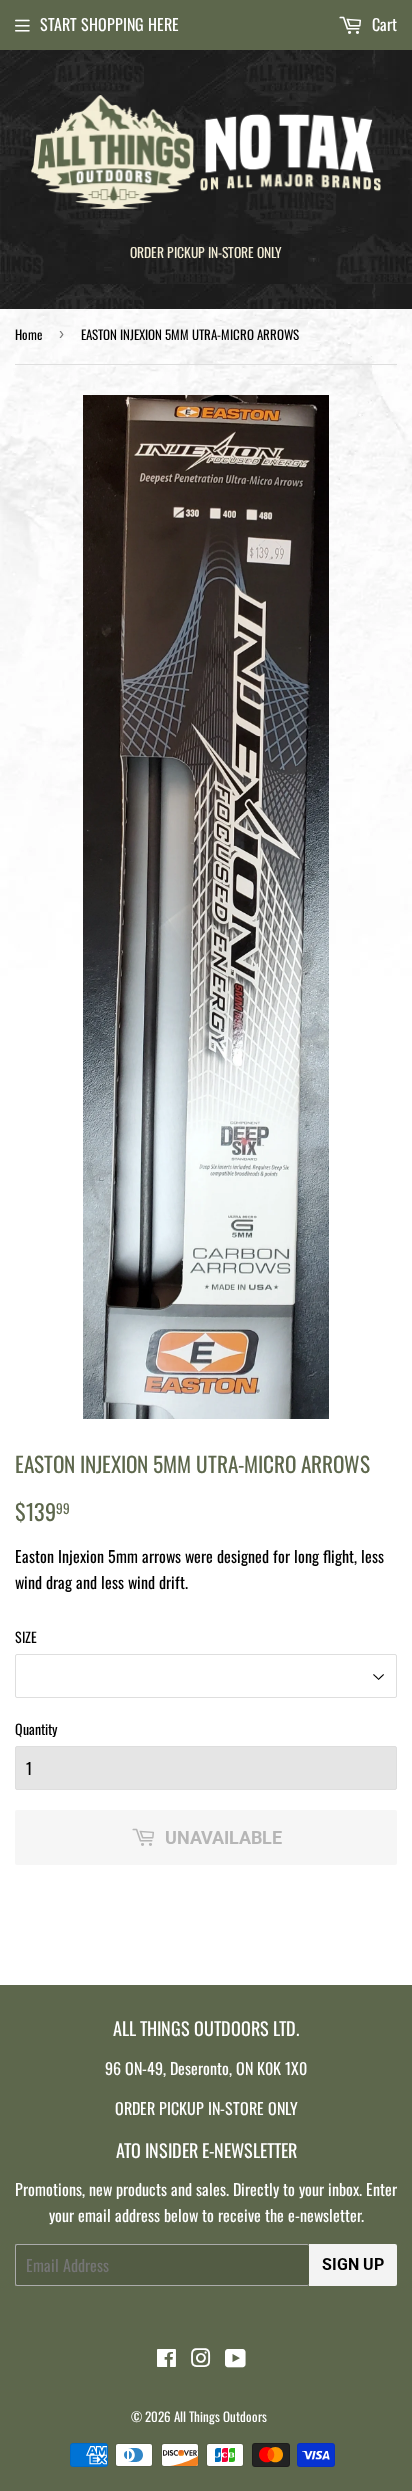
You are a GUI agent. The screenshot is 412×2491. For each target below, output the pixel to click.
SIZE (26, 1636)
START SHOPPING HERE (109, 24)
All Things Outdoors (220, 2416)
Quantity (36, 1728)
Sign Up (353, 2264)
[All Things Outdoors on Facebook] (166, 2359)
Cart (382, 24)
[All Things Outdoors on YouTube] (235, 2359)
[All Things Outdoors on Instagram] (201, 2359)
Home (28, 334)
